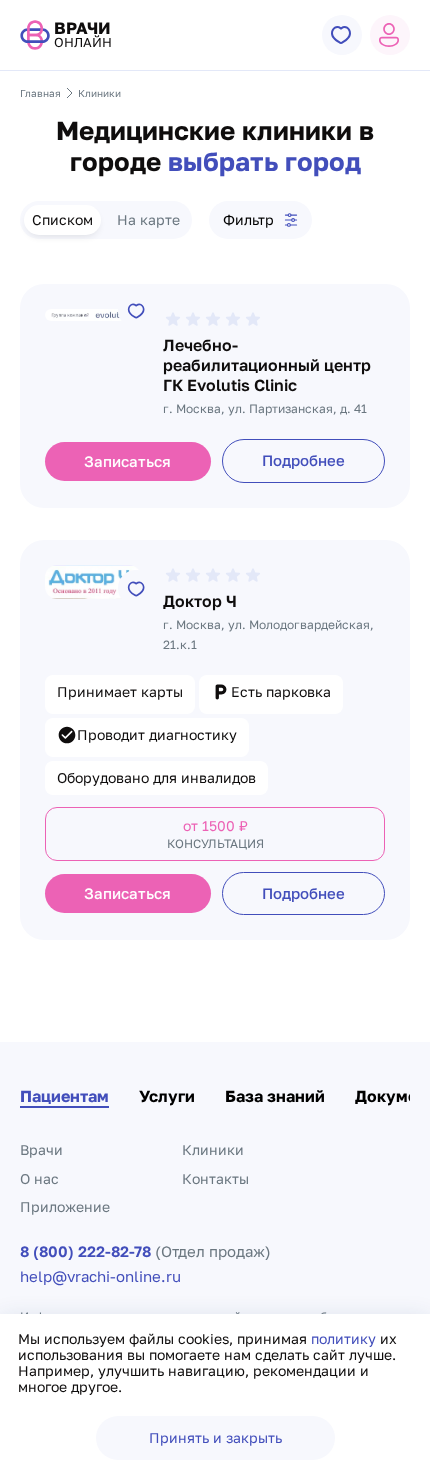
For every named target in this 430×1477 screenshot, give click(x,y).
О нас (39, 1178)
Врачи (41, 1149)
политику (345, 1338)
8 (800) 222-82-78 (85, 1251)
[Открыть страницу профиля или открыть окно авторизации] (390, 35)
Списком (62, 219)
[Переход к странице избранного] (342, 35)
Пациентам (64, 1096)
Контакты (215, 1178)
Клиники (213, 1149)
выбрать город (264, 162)
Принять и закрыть (215, 1437)
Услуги (167, 1096)
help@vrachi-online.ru (100, 1276)
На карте (148, 219)
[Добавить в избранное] (136, 310)
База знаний (275, 1096)
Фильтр (248, 219)
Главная (40, 93)
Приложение (65, 1206)
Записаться (127, 461)
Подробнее (303, 460)
